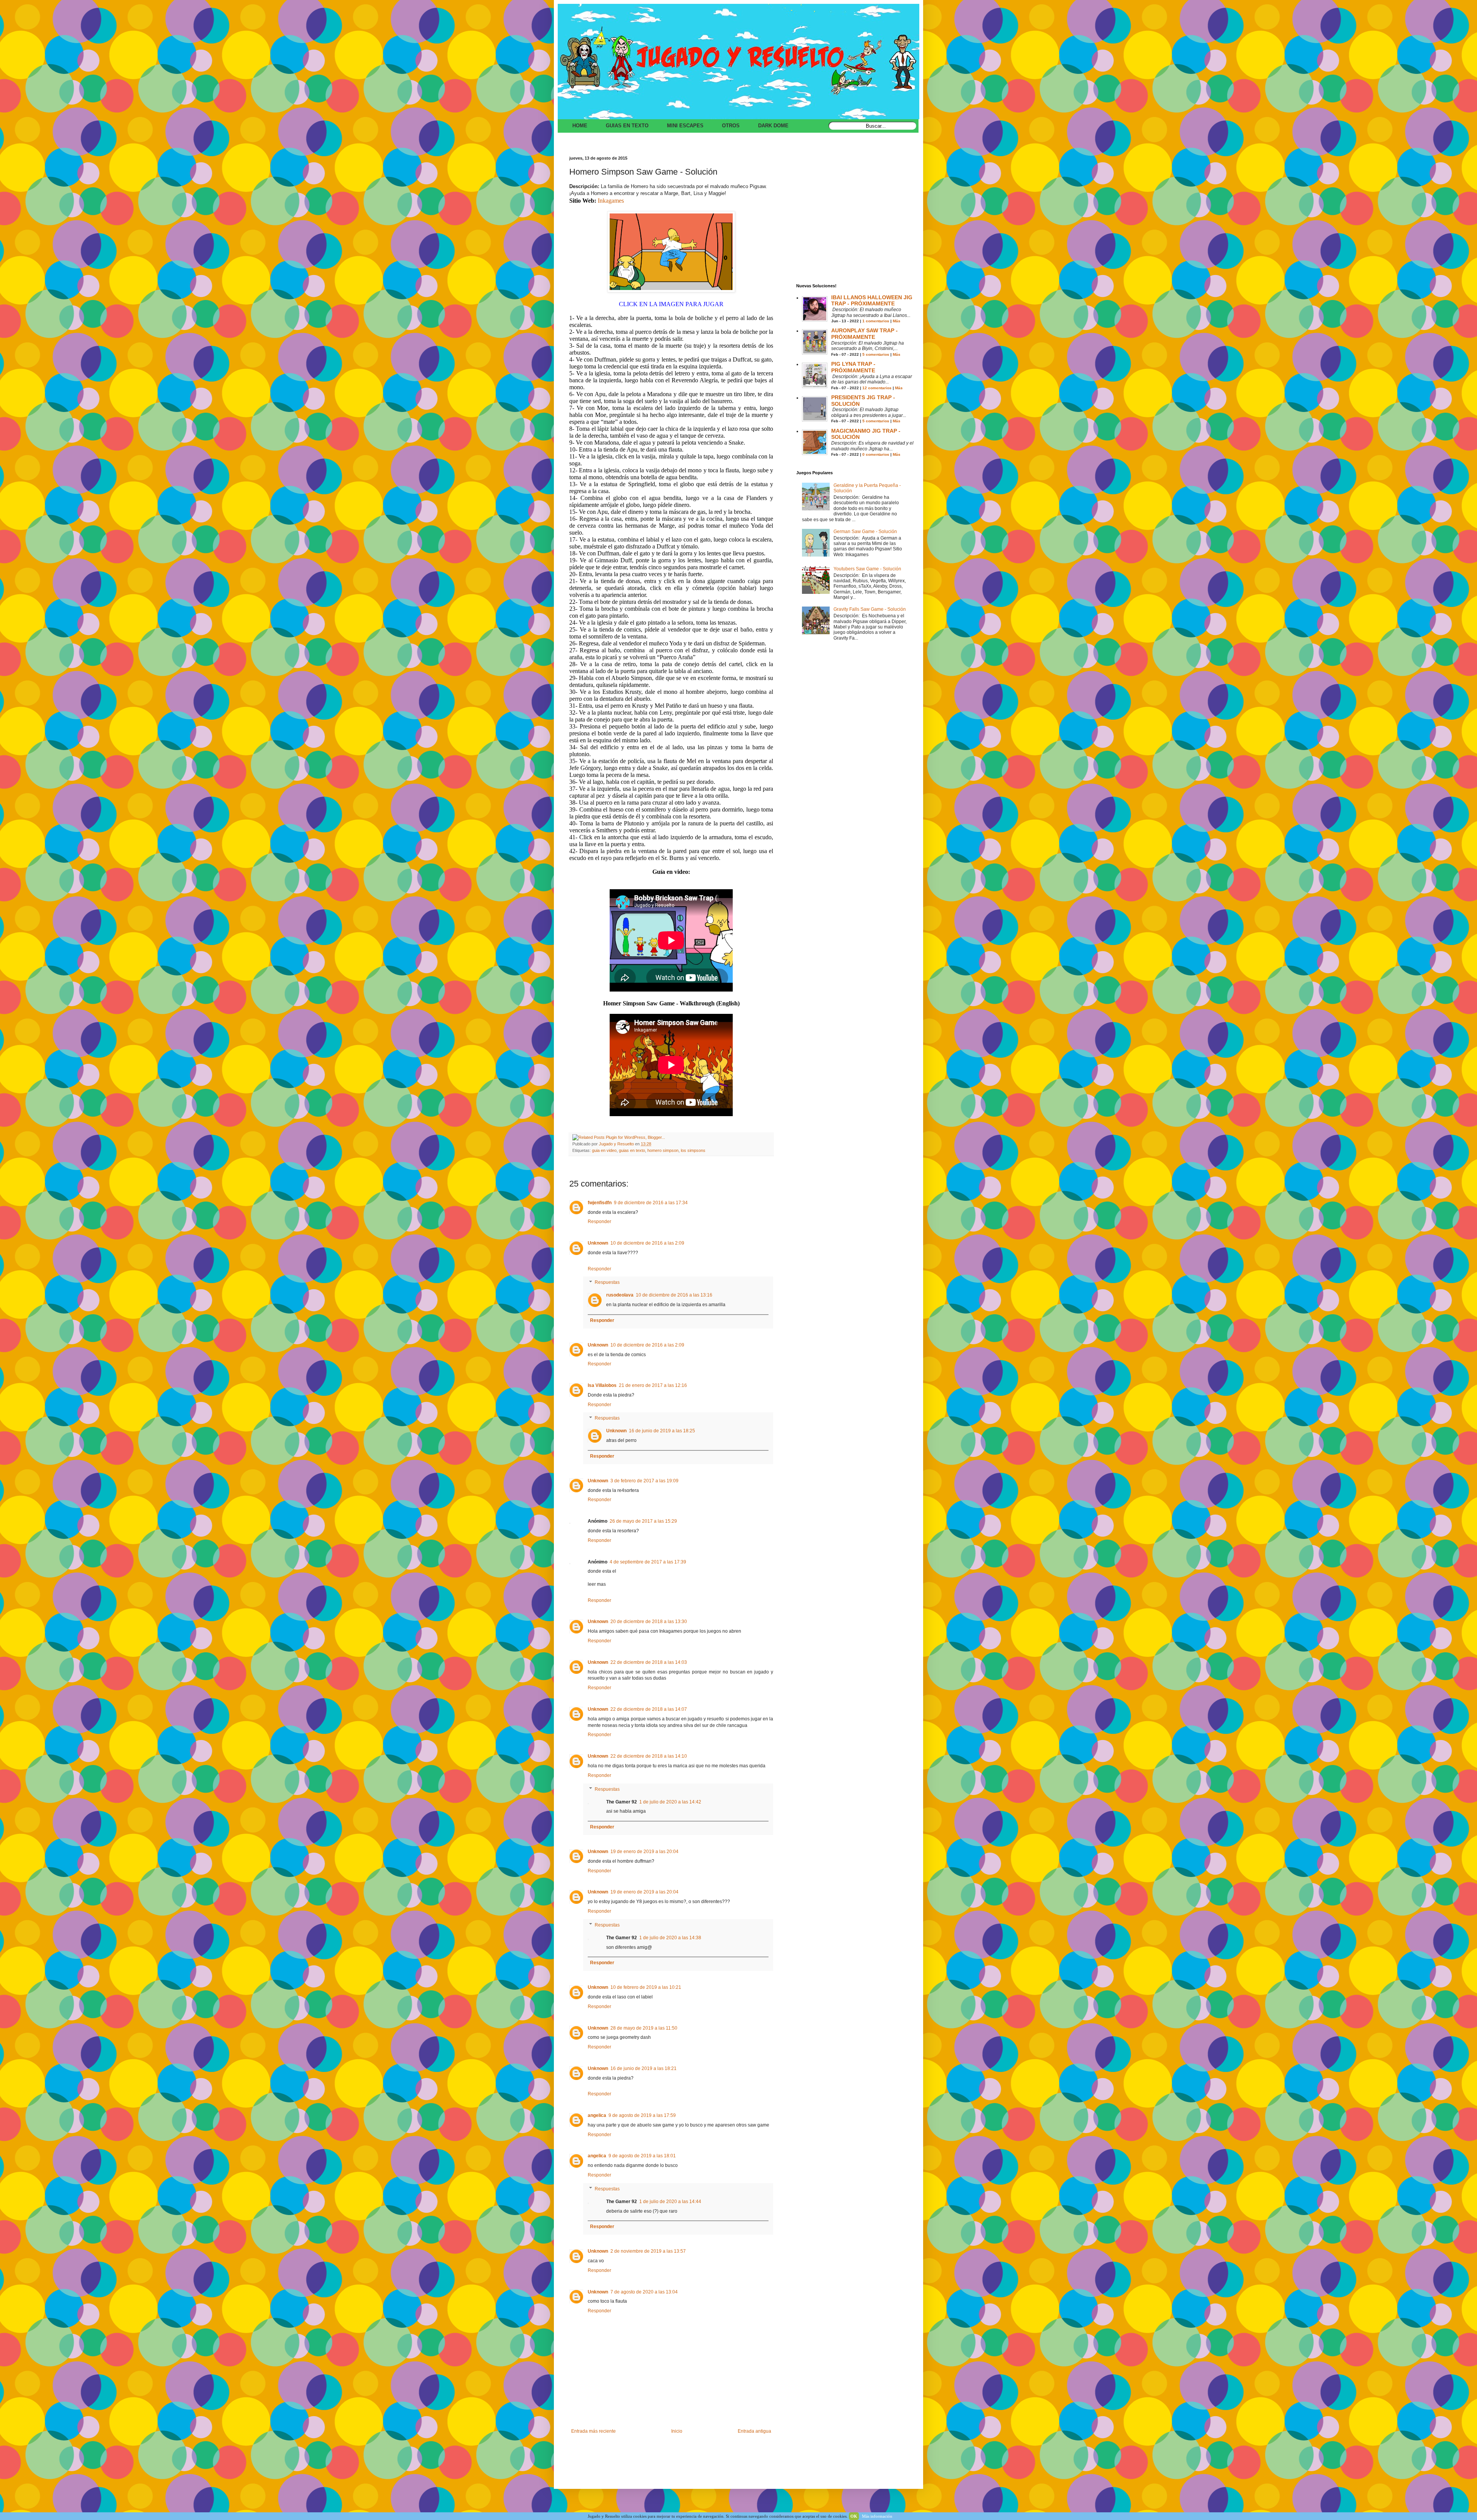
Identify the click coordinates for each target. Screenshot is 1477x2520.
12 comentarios (877, 388)
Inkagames (611, 201)
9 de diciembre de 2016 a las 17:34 (651, 1203)
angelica (597, 2115)
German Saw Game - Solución (865, 532)
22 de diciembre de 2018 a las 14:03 (649, 1662)
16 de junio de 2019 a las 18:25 (662, 1431)
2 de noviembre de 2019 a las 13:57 (648, 2251)
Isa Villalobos (602, 1385)
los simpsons (693, 1150)
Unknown (598, 1243)
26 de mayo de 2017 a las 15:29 (643, 1521)
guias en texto (632, 1150)
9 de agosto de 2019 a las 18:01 (642, 2156)
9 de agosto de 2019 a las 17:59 (642, 2115)
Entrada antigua (754, 2431)
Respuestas (607, 1283)
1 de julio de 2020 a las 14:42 (670, 1802)
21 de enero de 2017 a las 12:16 (653, 1385)
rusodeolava (620, 1295)
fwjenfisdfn (600, 1203)
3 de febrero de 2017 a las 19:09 (644, 1481)
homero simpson (663, 1150)
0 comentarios (876, 454)
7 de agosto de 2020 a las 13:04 (644, 2292)
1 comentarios (876, 321)
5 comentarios (876, 354)
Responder (599, 1222)
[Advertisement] (854, 222)
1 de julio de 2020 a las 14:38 (670, 1938)
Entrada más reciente (593, 2431)
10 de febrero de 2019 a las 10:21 (646, 1987)
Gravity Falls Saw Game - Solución (870, 609)
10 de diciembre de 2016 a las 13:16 (674, 1295)
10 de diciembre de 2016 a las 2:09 (647, 1243)
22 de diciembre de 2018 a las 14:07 (649, 1709)
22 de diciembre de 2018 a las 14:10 (649, 1756)
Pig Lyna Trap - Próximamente (853, 367)
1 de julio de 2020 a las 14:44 (670, 2202)
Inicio (677, 2431)
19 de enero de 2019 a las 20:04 (644, 1852)
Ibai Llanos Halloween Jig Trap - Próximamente (872, 301)
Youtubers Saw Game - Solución (867, 569)
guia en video (604, 1150)
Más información (877, 2516)
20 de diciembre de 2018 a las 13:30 (649, 1622)
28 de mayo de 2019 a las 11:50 (644, 2028)
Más (897, 321)
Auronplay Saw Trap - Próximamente (864, 334)
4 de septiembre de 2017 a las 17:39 (648, 1562)
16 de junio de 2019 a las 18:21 (643, 2068)
